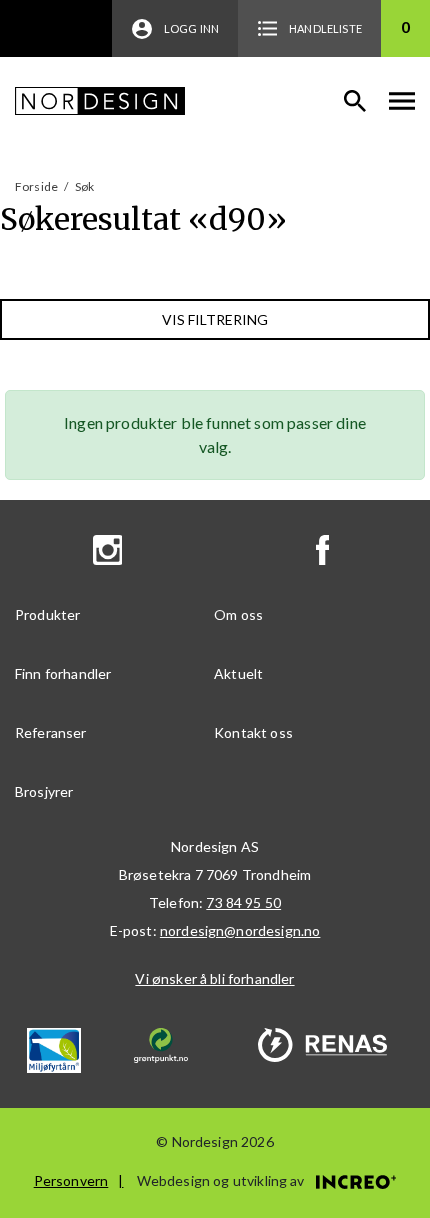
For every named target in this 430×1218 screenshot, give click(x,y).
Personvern (71, 1180)
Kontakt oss (253, 732)
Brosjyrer (44, 791)
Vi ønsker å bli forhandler (214, 978)
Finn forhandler (63, 673)
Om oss (238, 614)
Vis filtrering (215, 319)
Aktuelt (238, 673)
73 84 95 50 (243, 902)
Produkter (47, 614)
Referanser (51, 732)
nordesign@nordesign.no (240, 930)
